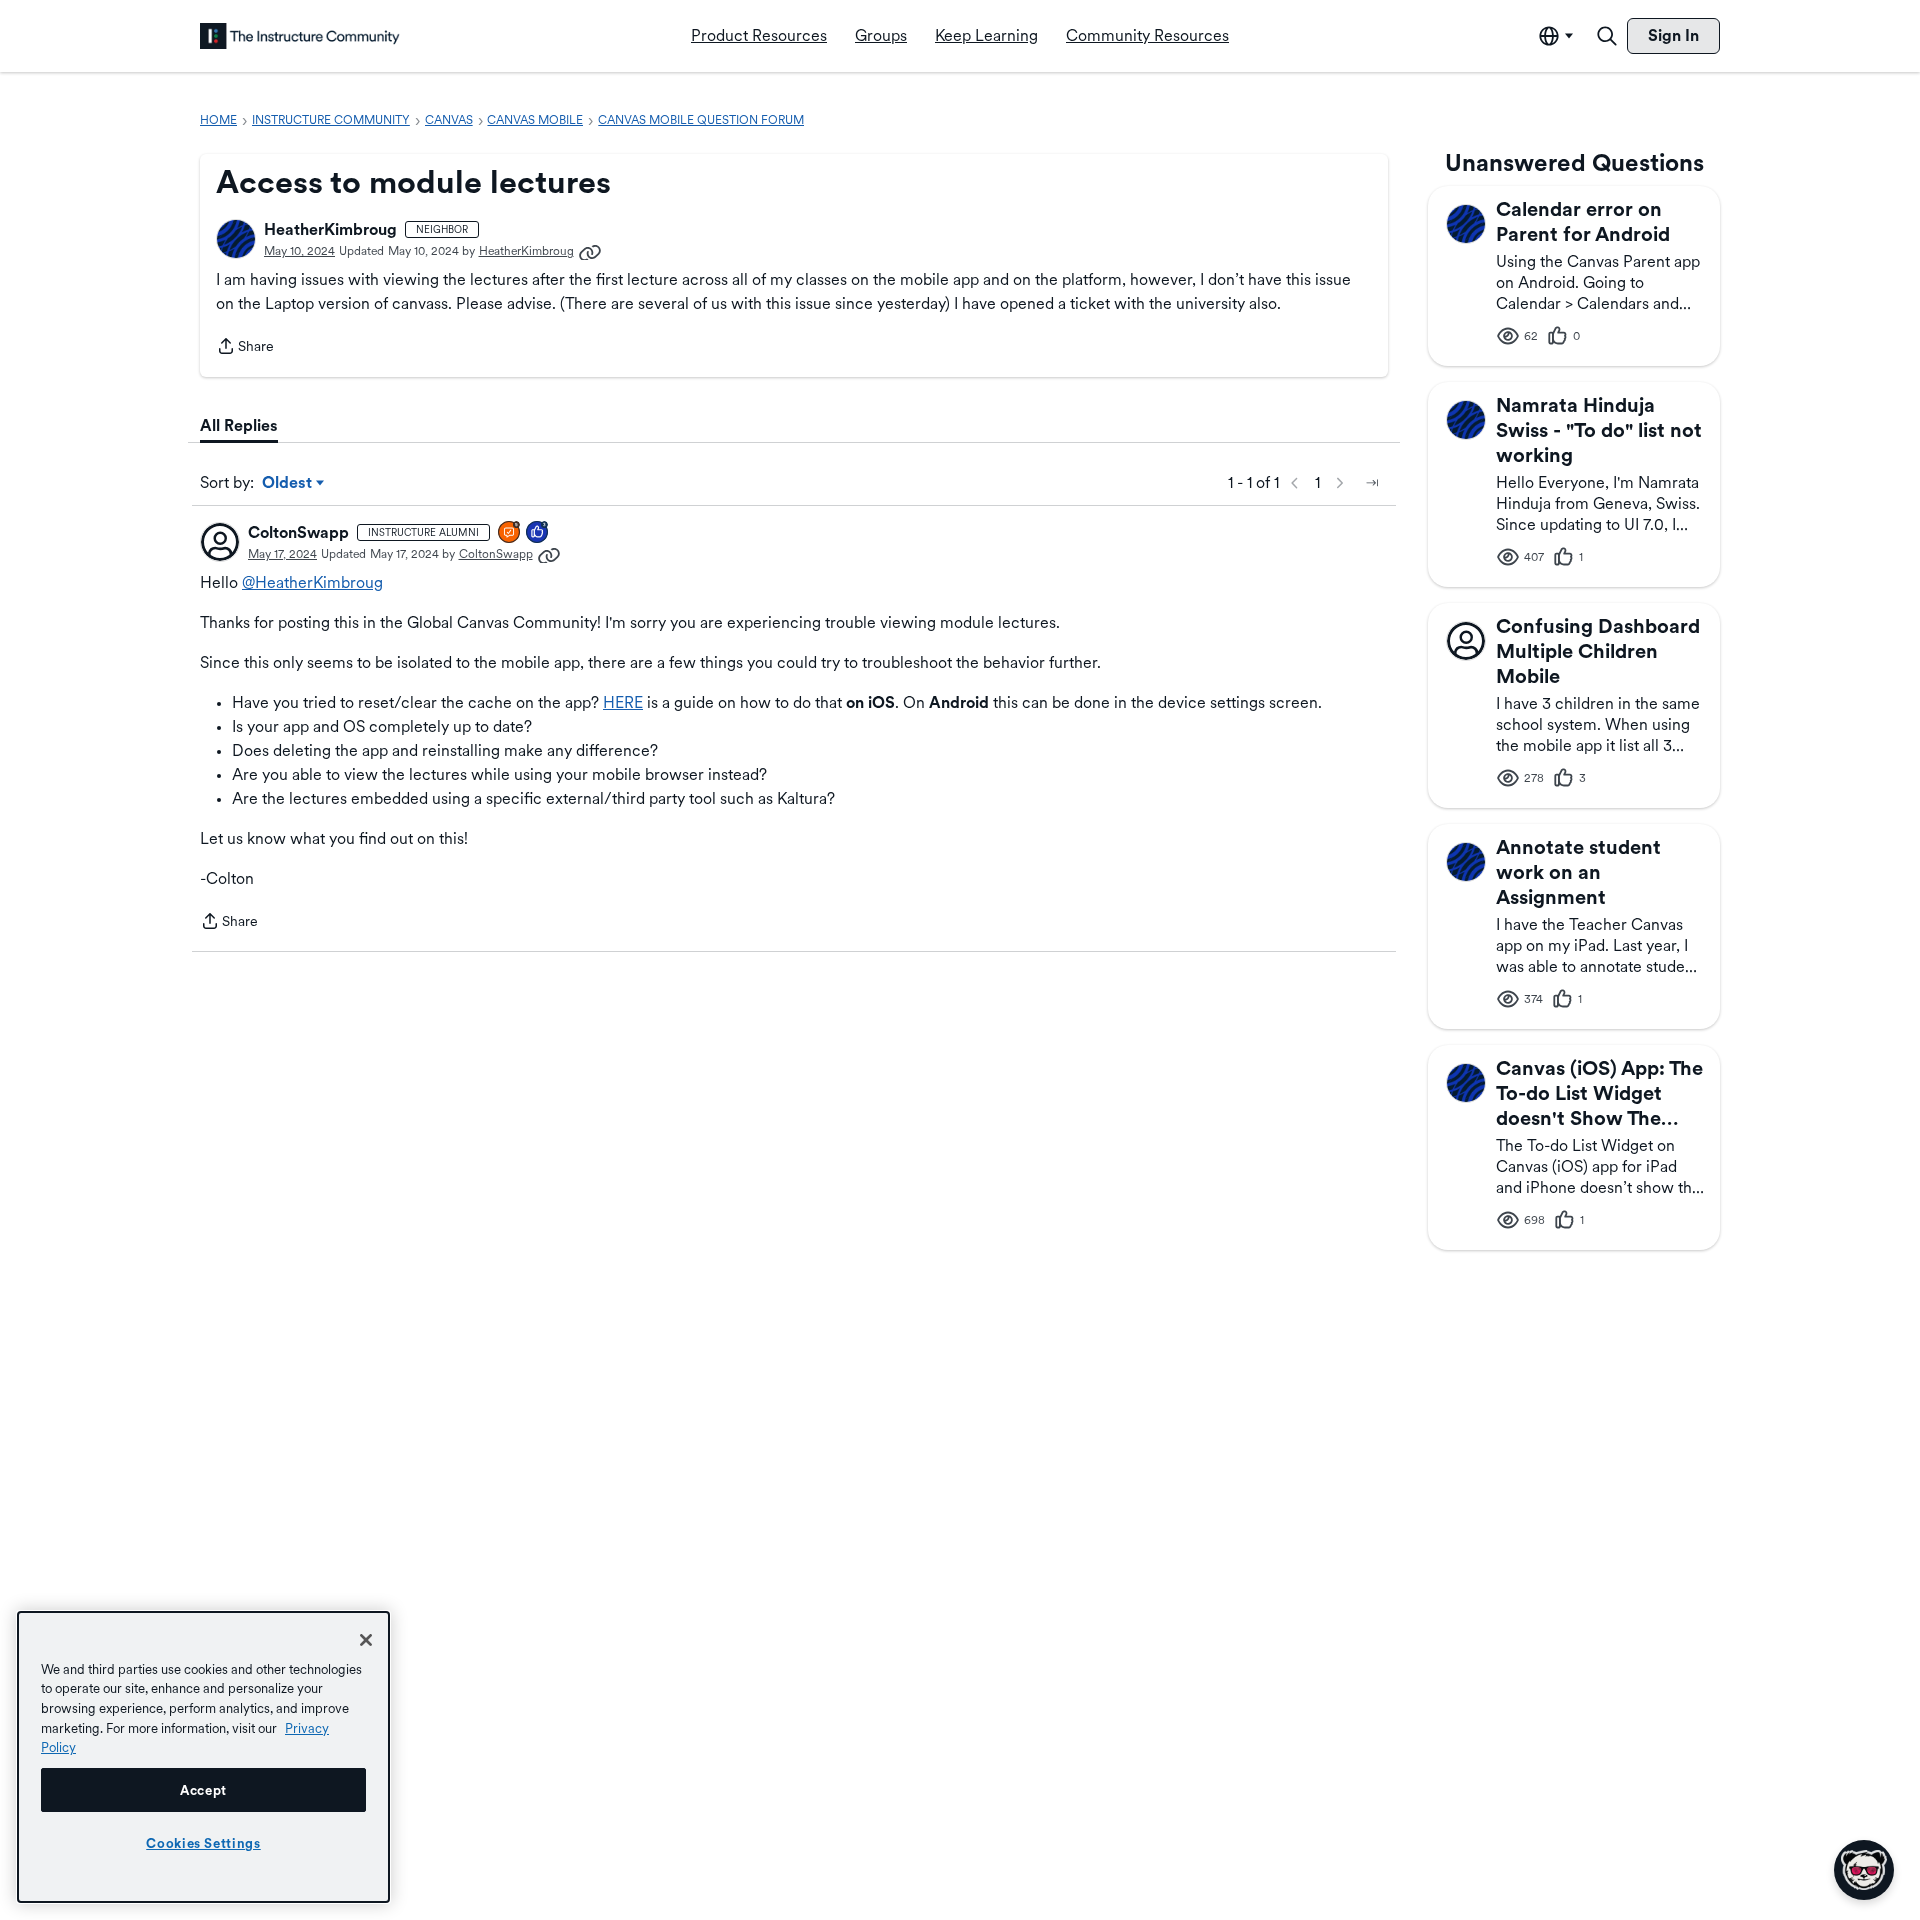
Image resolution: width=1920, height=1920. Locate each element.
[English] (300, 36)
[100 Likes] (538, 533)
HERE (623, 702)
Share (245, 348)
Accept (203, 1790)
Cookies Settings (203, 1843)
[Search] (1607, 36)
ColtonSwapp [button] (298, 532)
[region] (203, 1757)
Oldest (288, 484)
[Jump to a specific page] (1372, 483)
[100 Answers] (510, 533)
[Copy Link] (590, 251)
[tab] (239, 426)
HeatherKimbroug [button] (330, 229)
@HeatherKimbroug (312, 582)
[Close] (366, 1640)
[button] (236, 239)
